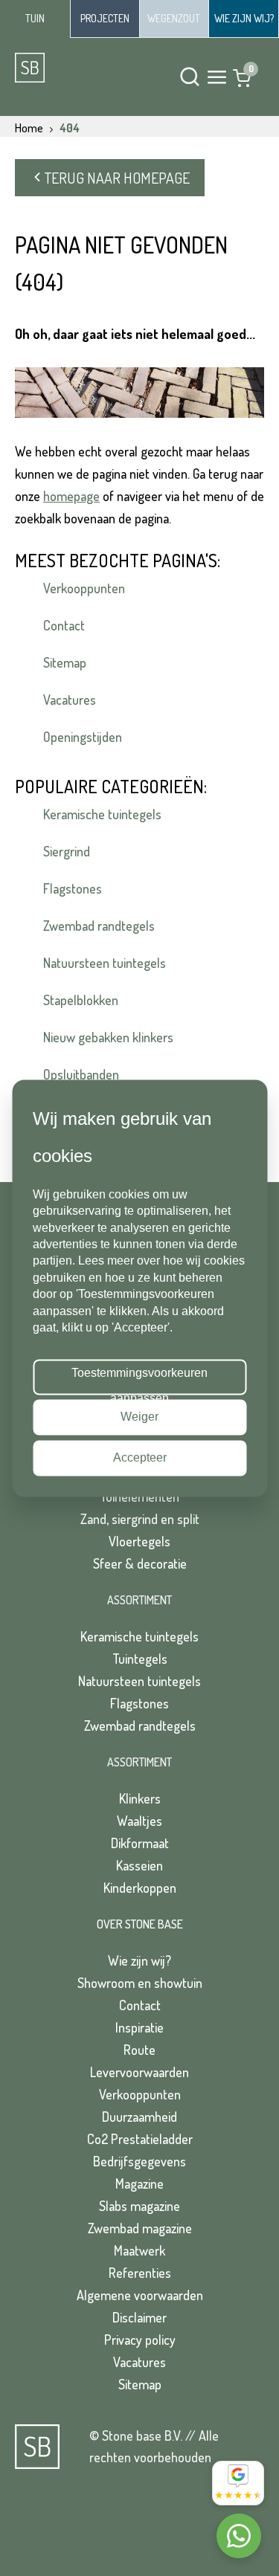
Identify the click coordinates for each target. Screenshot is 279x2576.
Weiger (139, 1417)
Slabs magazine (139, 2206)
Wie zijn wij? (139, 1960)
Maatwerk (139, 2250)
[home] (68, 68)
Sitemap (65, 662)
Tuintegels (140, 1659)
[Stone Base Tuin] (35, 19)
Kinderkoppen (140, 1888)
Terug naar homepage (117, 178)
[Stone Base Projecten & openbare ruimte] (105, 19)
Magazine (139, 2183)
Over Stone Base (140, 1924)
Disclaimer (139, 2317)
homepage (71, 496)
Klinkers (140, 1798)
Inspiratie (139, 2027)
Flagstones (73, 888)
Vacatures (70, 700)
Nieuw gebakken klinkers (108, 1037)
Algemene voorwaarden (140, 2295)
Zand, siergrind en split (140, 1519)
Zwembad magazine (140, 2228)
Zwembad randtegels (99, 926)
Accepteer (140, 1458)
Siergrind (67, 851)
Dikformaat (140, 1843)
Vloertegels (139, 1541)
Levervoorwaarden (139, 2072)
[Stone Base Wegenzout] (174, 19)
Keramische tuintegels (102, 814)
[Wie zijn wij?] (244, 19)
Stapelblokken (81, 1000)
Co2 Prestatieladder (140, 2139)
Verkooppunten (84, 588)
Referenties (140, 2273)
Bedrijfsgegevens (139, 2161)
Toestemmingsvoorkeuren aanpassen (139, 1381)
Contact (64, 625)
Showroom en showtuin (140, 1983)
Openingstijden (83, 737)
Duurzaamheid (139, 2117)
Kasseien (139, 1865)
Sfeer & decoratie (140, 1563)
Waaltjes (139, 1821)
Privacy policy (140, 2340)
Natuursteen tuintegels (105, 963)
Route (139, 2050)
